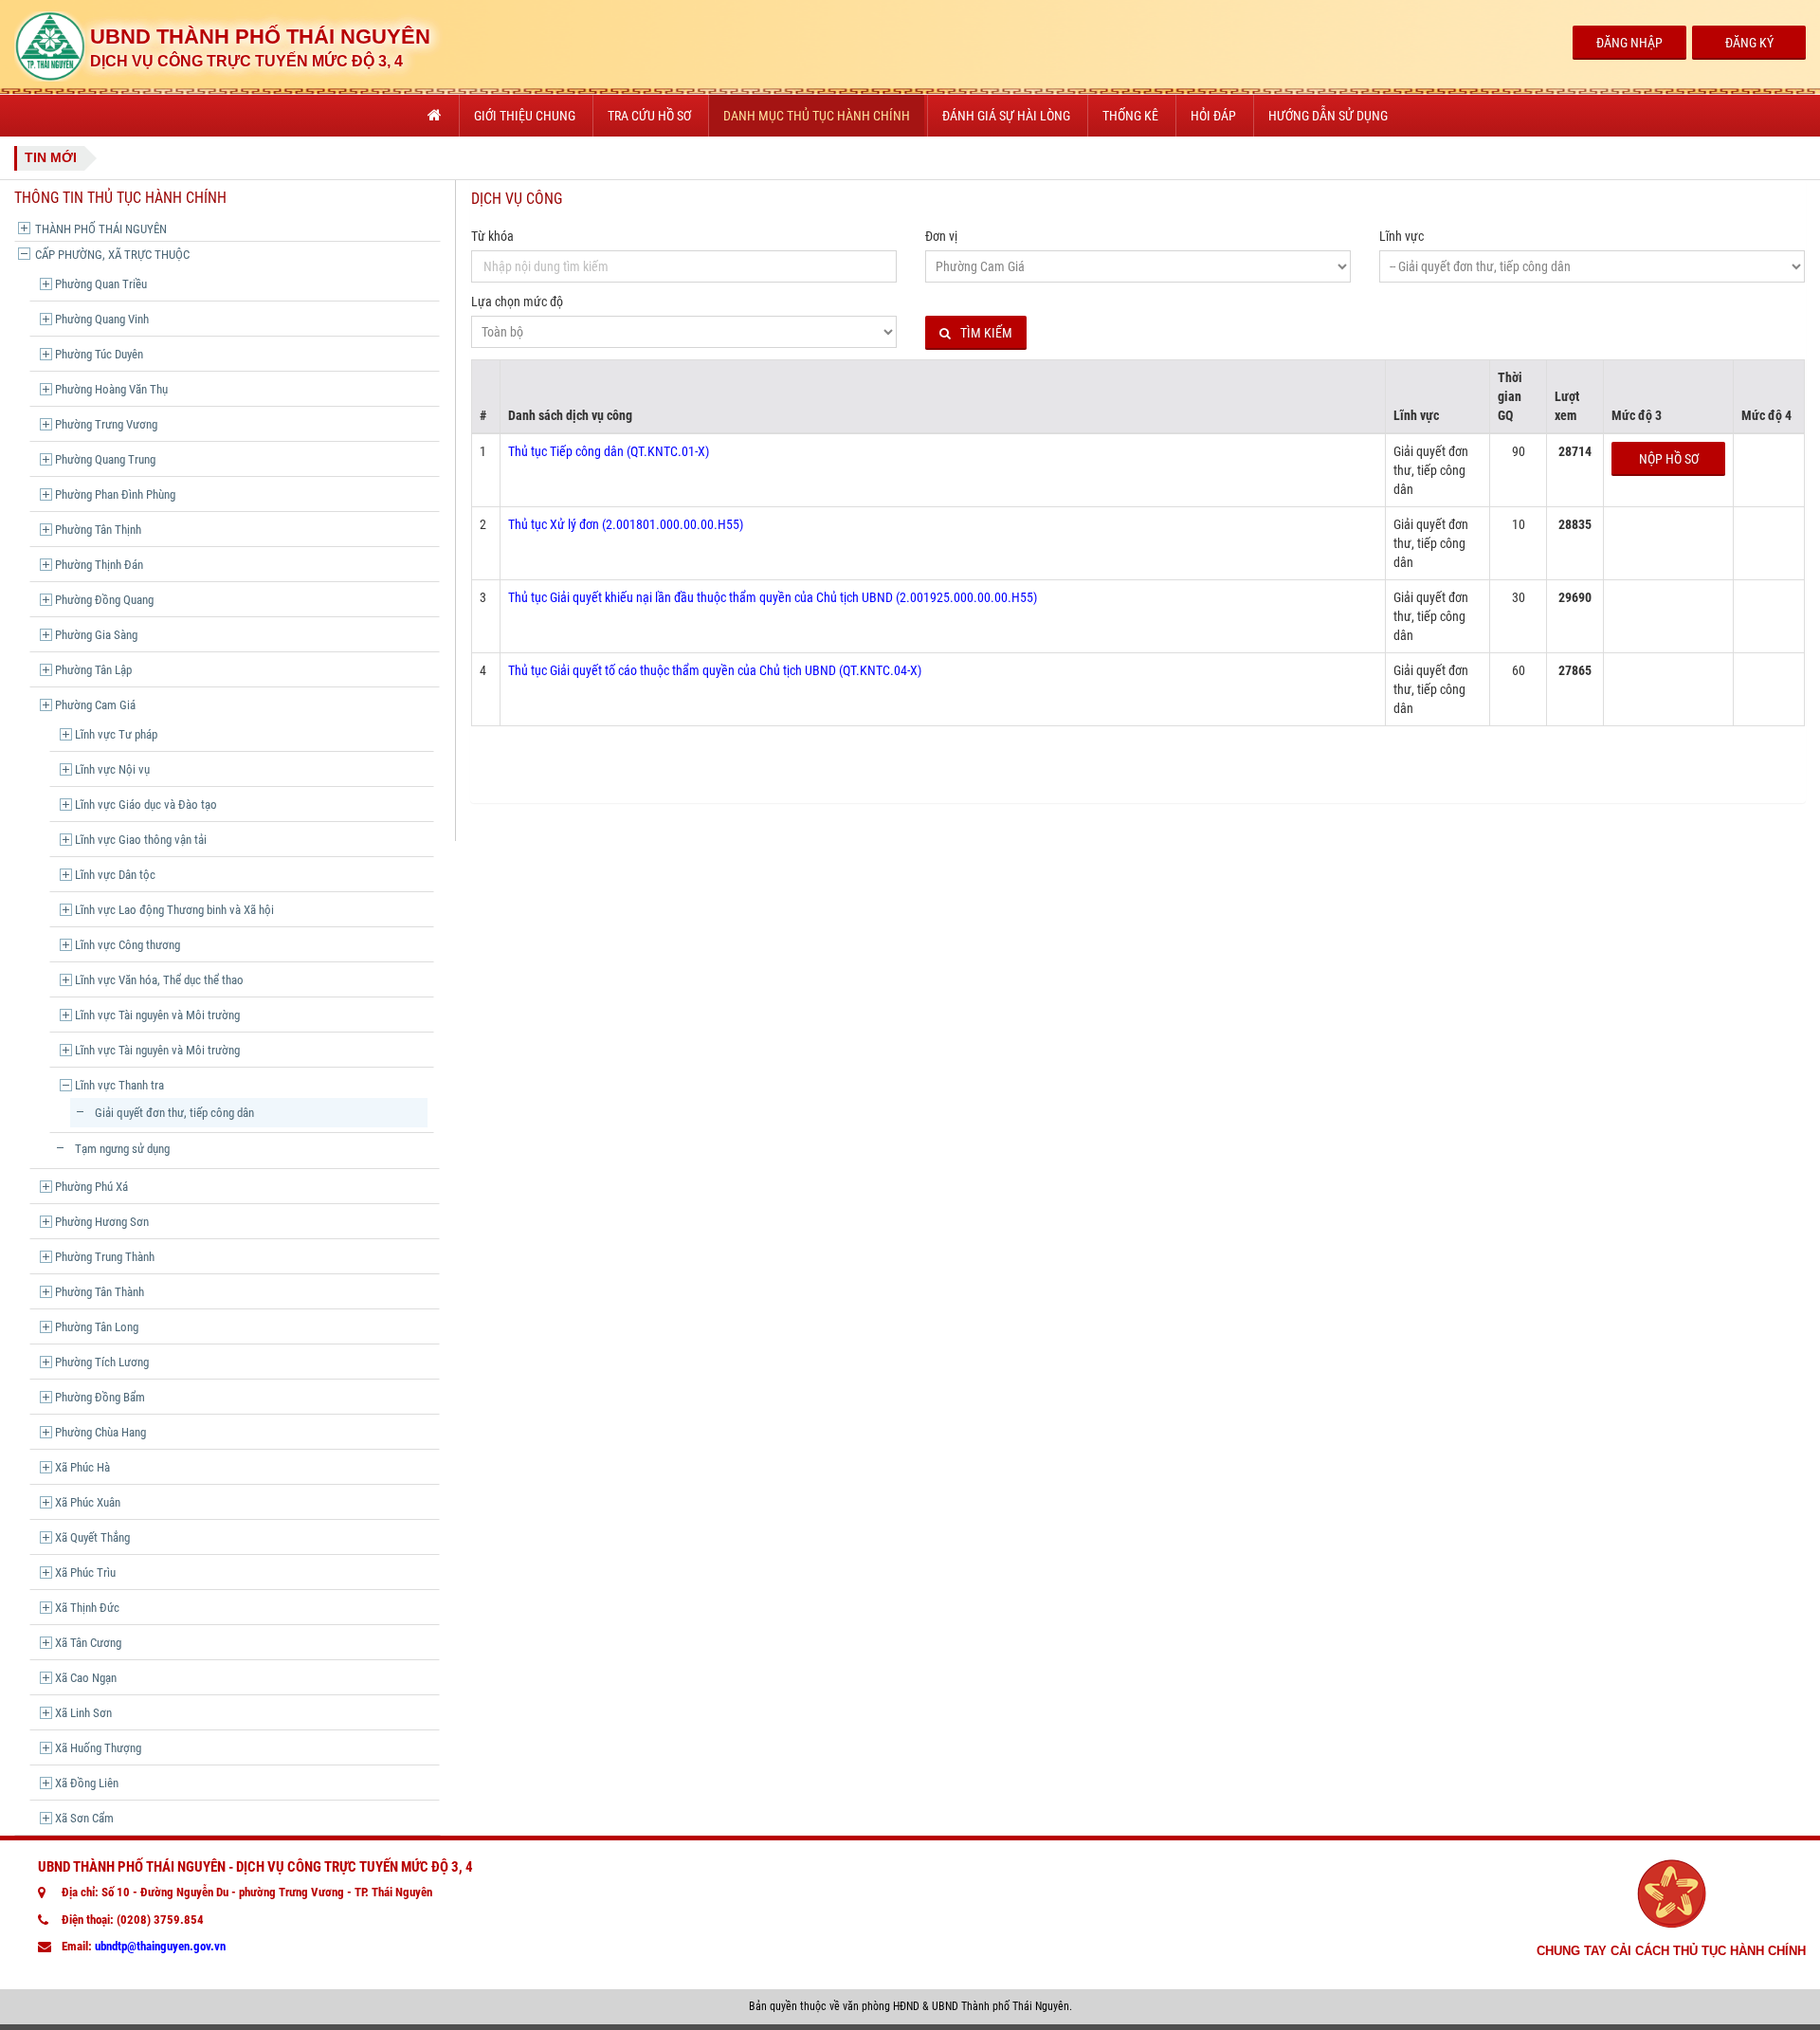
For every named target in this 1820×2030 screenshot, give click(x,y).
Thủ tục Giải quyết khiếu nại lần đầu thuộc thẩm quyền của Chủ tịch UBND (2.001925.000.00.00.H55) (773, 597)
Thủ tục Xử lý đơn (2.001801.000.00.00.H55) (626, 524)
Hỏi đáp (1213, 116)
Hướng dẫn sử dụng (1328, 116)
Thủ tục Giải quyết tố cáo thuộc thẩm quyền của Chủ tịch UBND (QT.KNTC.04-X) (715, 670)
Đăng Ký (1749, 43)
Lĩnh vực (1401, 236)
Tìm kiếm (986, 333)
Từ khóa (492, 236)
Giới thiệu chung (525, 116)
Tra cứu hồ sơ (649, 116)
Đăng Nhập (1629, 43)
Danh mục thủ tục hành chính (817, 116)
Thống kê (1130, 116)
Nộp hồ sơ (1669, 459)
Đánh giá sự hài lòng (1006, 116)
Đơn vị (941, 236)
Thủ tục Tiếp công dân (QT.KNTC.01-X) (609, 451)
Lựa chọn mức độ (517, 302)
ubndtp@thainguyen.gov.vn (160, 1946)
